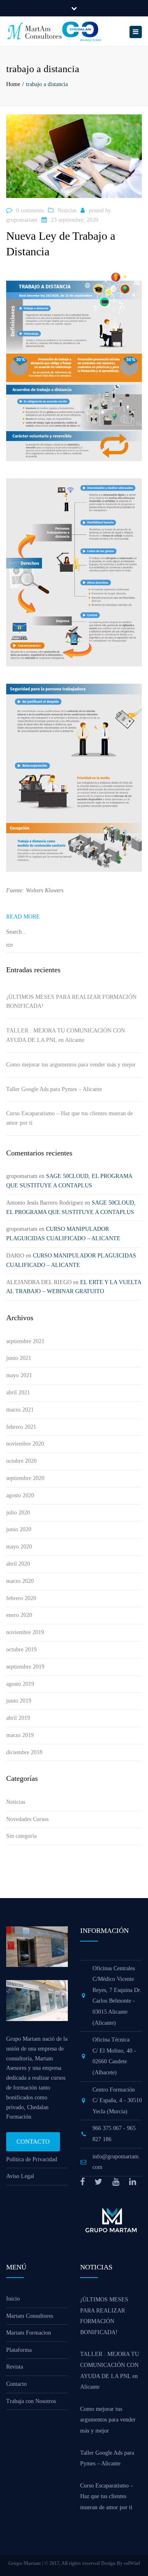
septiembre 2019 (25, 1667)
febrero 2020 (21, 1598)
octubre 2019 (21, 1650)
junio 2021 (19, 1358)
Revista (15, 2367)
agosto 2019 (20, 1684)
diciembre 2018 (24, 1752)
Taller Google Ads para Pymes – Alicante (54, 1089)
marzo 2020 (20, 1581)
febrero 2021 (21, 1427)
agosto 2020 (20, 1495)
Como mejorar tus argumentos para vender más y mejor (71, 1065)
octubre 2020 (21, 1461)
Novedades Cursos (27, 1819)
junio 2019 (19, 1701)
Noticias (67, 210)
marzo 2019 (20, 1735)
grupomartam (22, 220)
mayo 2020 (19, 1547)
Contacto (33, 2142)
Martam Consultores (30, 2316)
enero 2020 (19, 1615)
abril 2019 (18, 1718)
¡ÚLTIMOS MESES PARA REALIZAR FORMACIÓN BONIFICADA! (71, 1002)
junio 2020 (19, 1529)
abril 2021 (18, 1393)
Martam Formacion (29, 2333)
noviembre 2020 (25, 1444)
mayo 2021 (19, 1375)
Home (13, 84)
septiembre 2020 (25, 1478)
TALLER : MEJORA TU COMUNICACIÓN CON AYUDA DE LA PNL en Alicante (66, 1035)
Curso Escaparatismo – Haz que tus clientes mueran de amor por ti (69, 1118)
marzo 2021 (20, 1410)
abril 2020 (18, 1564)
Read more (23, 917)
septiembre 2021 (25, 1341)
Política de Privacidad (32, 2159)
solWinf (132, 2563)
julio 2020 (18, 1513)
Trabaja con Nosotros (31, 2401)
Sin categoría (21, 1836)
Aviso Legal (20, 2176)
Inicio (13, 2299)
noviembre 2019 (25, 1632)
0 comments (30, 210)
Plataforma (19, 2350)
